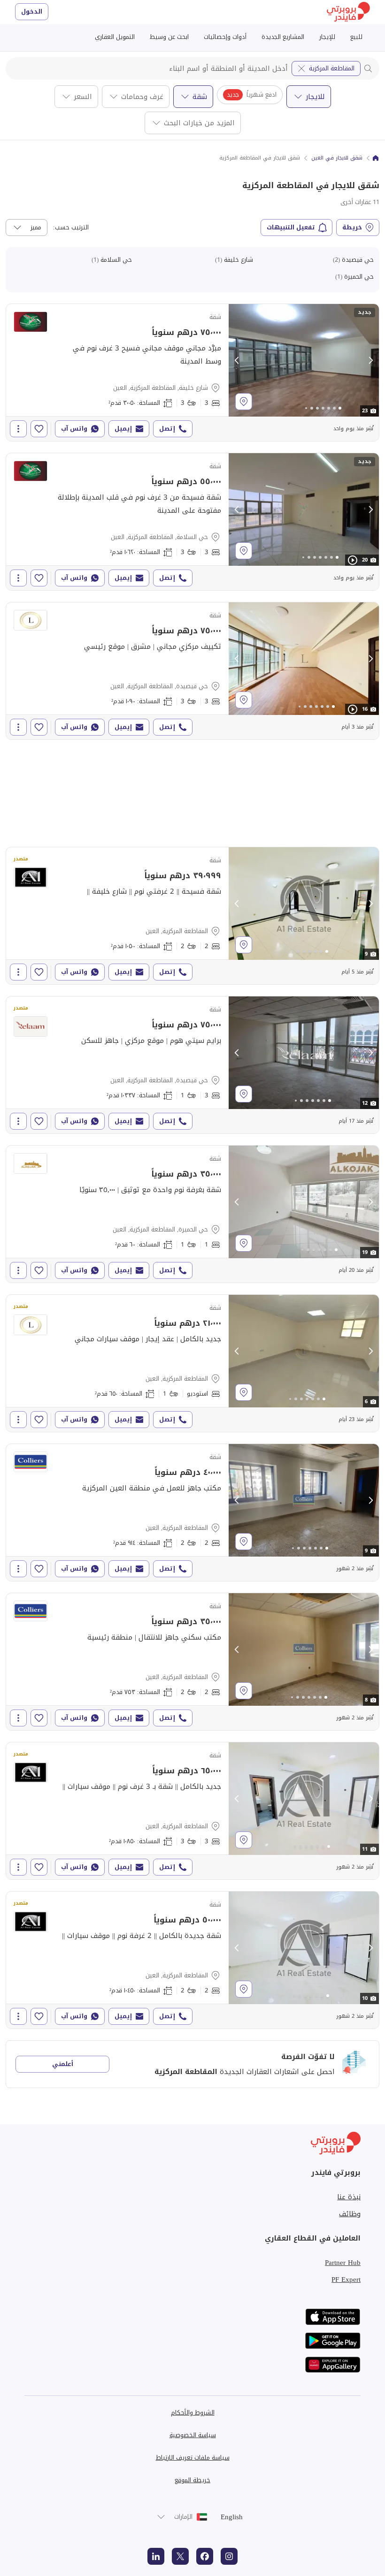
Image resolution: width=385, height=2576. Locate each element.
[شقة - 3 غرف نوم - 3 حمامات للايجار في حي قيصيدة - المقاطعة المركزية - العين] (192, 671)
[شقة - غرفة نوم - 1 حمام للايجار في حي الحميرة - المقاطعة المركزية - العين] (192, 1214)
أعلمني (63, 2064)
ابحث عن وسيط (169, 37)
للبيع (356, 37)
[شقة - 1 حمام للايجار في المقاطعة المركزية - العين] (192, 1363)
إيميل (123, 429)
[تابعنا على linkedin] (156, 2556)
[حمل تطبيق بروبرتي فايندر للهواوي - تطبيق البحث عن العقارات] (333, 2365)
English (232, 2517)
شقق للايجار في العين (337, 158)
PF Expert (346, 2280)
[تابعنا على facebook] (205, 2556)
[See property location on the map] (244, 402)
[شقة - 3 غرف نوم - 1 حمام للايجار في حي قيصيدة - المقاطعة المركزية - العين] (192, 1065)
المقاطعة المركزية (332, 68)
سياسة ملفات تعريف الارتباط (193, 2458)
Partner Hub (343, 2263)
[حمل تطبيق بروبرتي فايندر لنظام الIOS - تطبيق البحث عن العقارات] (333, 2317)
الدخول (32, 11)
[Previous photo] (237, 360)
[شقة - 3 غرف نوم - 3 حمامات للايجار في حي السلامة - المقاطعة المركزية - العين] (192, 522)
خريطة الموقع (192, 2480)
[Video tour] (353, 560)
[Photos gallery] (304, 360)
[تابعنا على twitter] (180, 2556)
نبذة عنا (349, 2197)
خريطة (352, 227)
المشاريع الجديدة (283, 37)
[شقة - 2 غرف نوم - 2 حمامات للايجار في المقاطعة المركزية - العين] (192, 916)
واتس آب (74, 429)
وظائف (350, 2214)
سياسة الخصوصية (193, 2435)
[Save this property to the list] (39, 429)
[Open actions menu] (18, 429)
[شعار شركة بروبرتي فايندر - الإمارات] (348, 12)
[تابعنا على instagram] (229, 2556)
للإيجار (327, 37)
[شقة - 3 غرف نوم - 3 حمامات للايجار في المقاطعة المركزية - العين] (192, 1811)
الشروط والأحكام (193, 2413)
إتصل (167, 429)
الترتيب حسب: (71, 228)
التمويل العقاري (115, 37)
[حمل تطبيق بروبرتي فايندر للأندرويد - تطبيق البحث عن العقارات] (333, 2341)
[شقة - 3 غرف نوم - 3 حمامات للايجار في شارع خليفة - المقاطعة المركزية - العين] (192, 372)
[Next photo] (370, 360)
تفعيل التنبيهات (291, 227)
